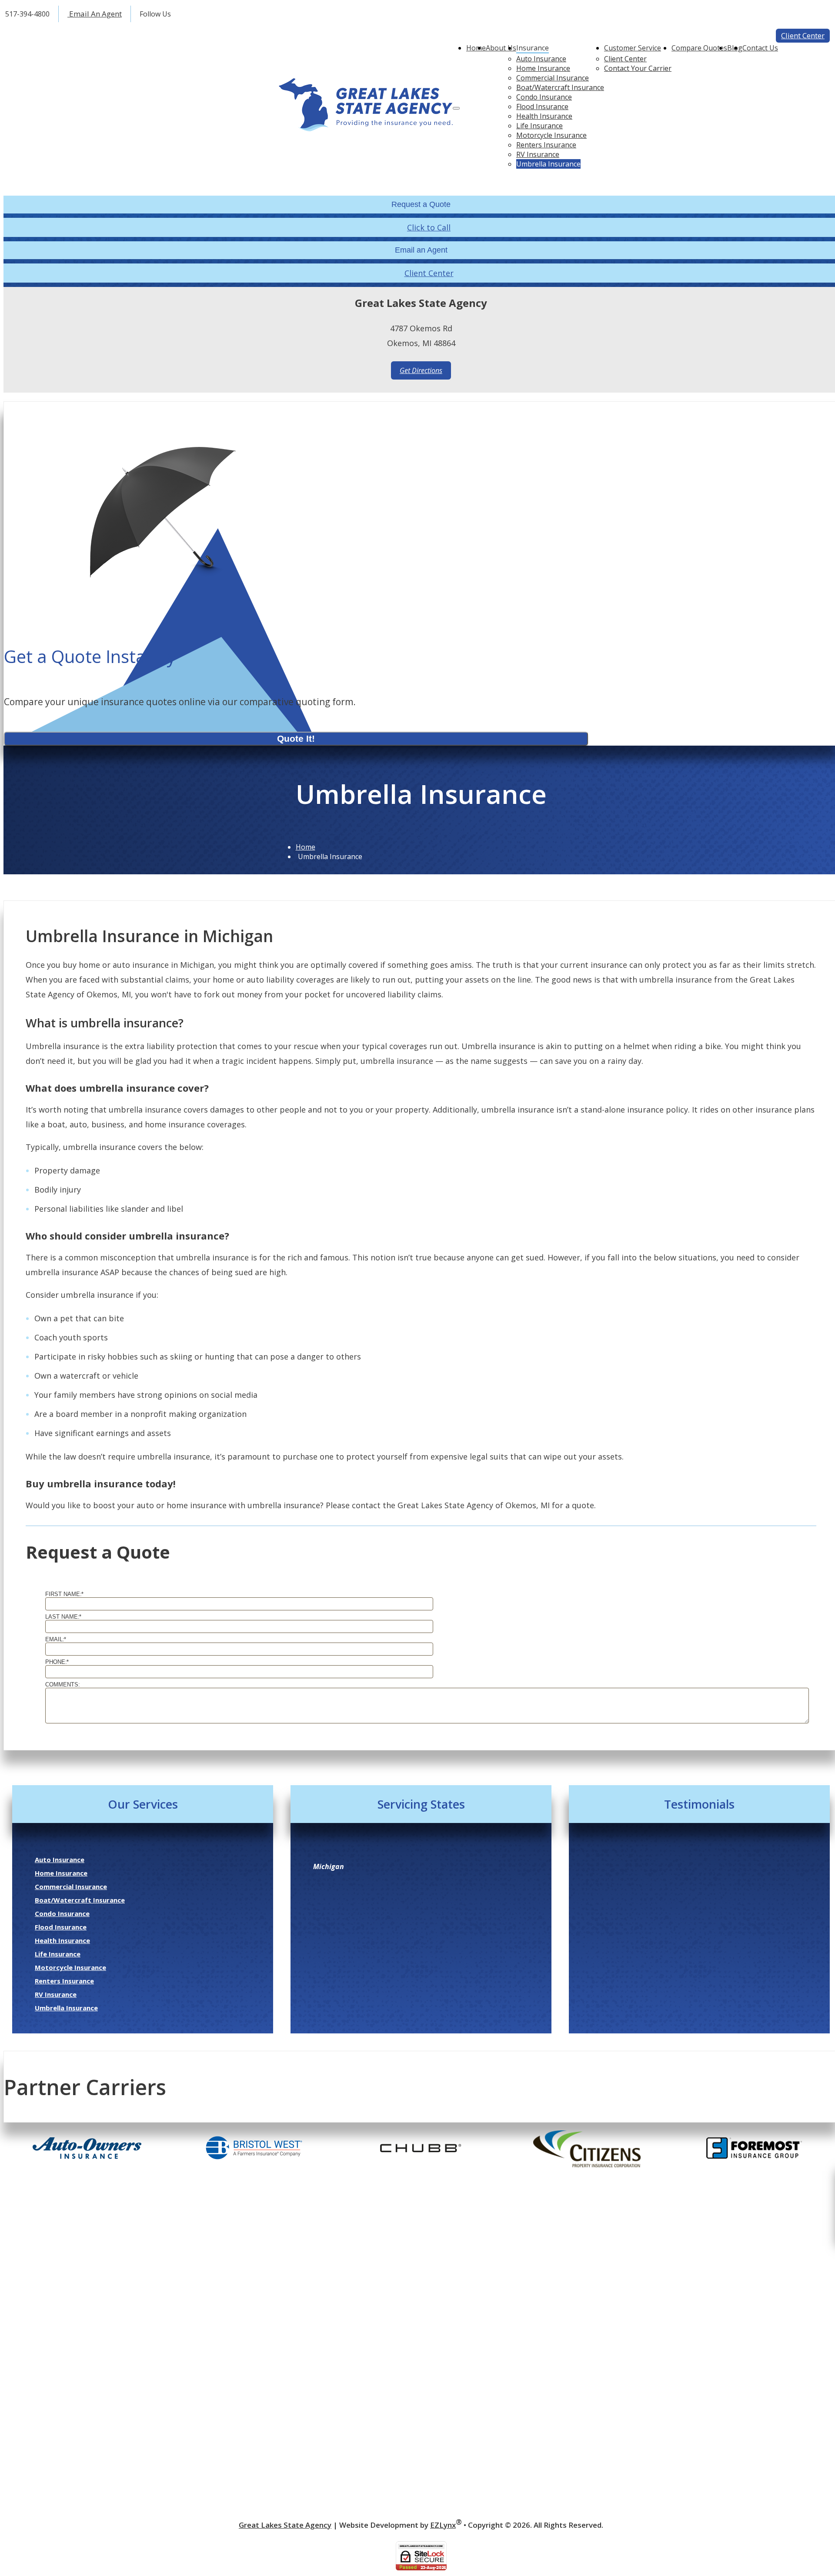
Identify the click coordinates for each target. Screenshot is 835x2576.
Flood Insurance (542, 107)
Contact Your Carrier (638, 68)
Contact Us (760, 48)
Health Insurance (544, 116)
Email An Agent (95, 14)
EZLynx (443, 2525)
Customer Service (633, 48)
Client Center (803, 35)
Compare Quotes (699, 48)
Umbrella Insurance (548, 164)
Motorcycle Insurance (551, 135)
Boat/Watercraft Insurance (560, 87)
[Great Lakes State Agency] (366, 106)
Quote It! (296, 738)
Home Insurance (543, 68)
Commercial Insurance (553, 78)
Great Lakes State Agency (285, 2525)
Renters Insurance (546, 145)
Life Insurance (539, 126)
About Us (501, 48)
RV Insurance (538, 154)
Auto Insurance (541, 59)
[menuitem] (560, 59)
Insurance (533, 48)
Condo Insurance (544, 97)
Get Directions (421, 370)
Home (476, 48)
